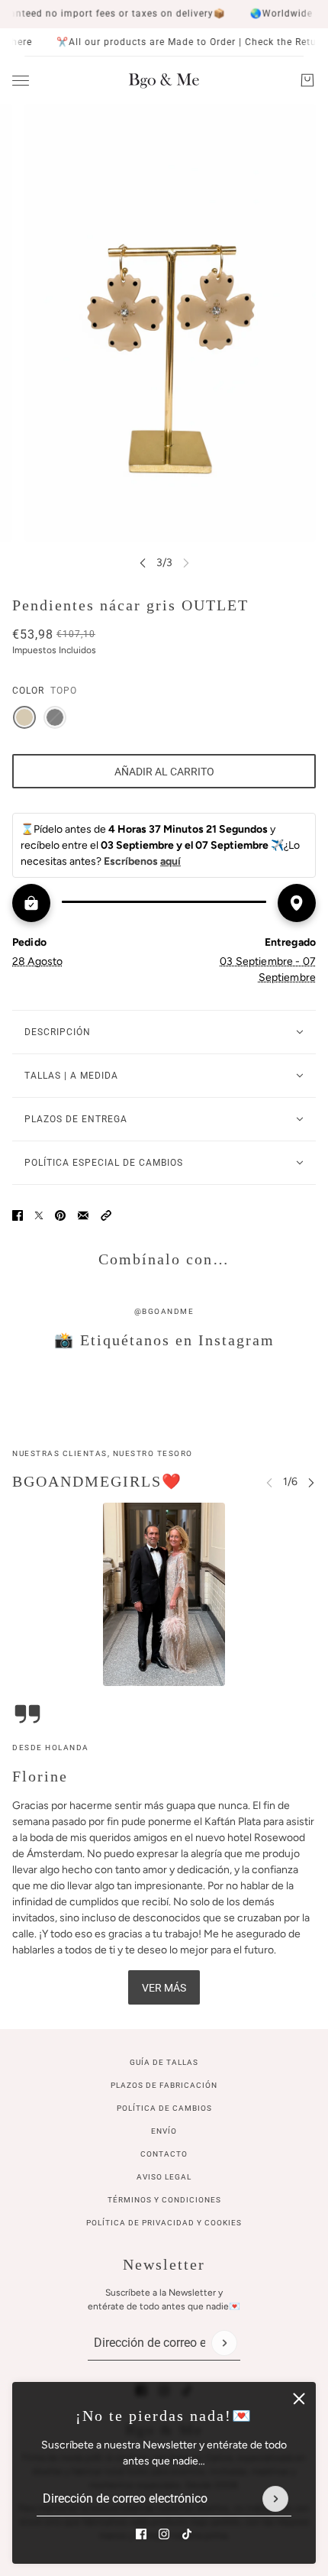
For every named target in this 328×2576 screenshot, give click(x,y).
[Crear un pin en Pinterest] (60, 1215)
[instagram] (164, 2534)
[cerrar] (299, 2399)
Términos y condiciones (164, 2200)
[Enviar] (275, 2499)
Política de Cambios (164, 2108)
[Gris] (55, 717)
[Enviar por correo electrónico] (83, 1215)
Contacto (164, 2154)
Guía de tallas (164, 2062)
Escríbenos (142, 861)
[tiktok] (187, 2534)
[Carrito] (307, 80)
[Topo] (24, 717)
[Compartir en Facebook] (18, 1215)
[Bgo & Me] (164, 80)
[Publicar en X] (39, 1215)
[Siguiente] (311, 1482)
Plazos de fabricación (164, 2085)
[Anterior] (143, 563)
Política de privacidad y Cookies (164, 2223)
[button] (106, 1215)
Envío (164, 2131)
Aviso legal (164, 2177)
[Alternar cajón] (21, 81)
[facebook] (141, 2534)
